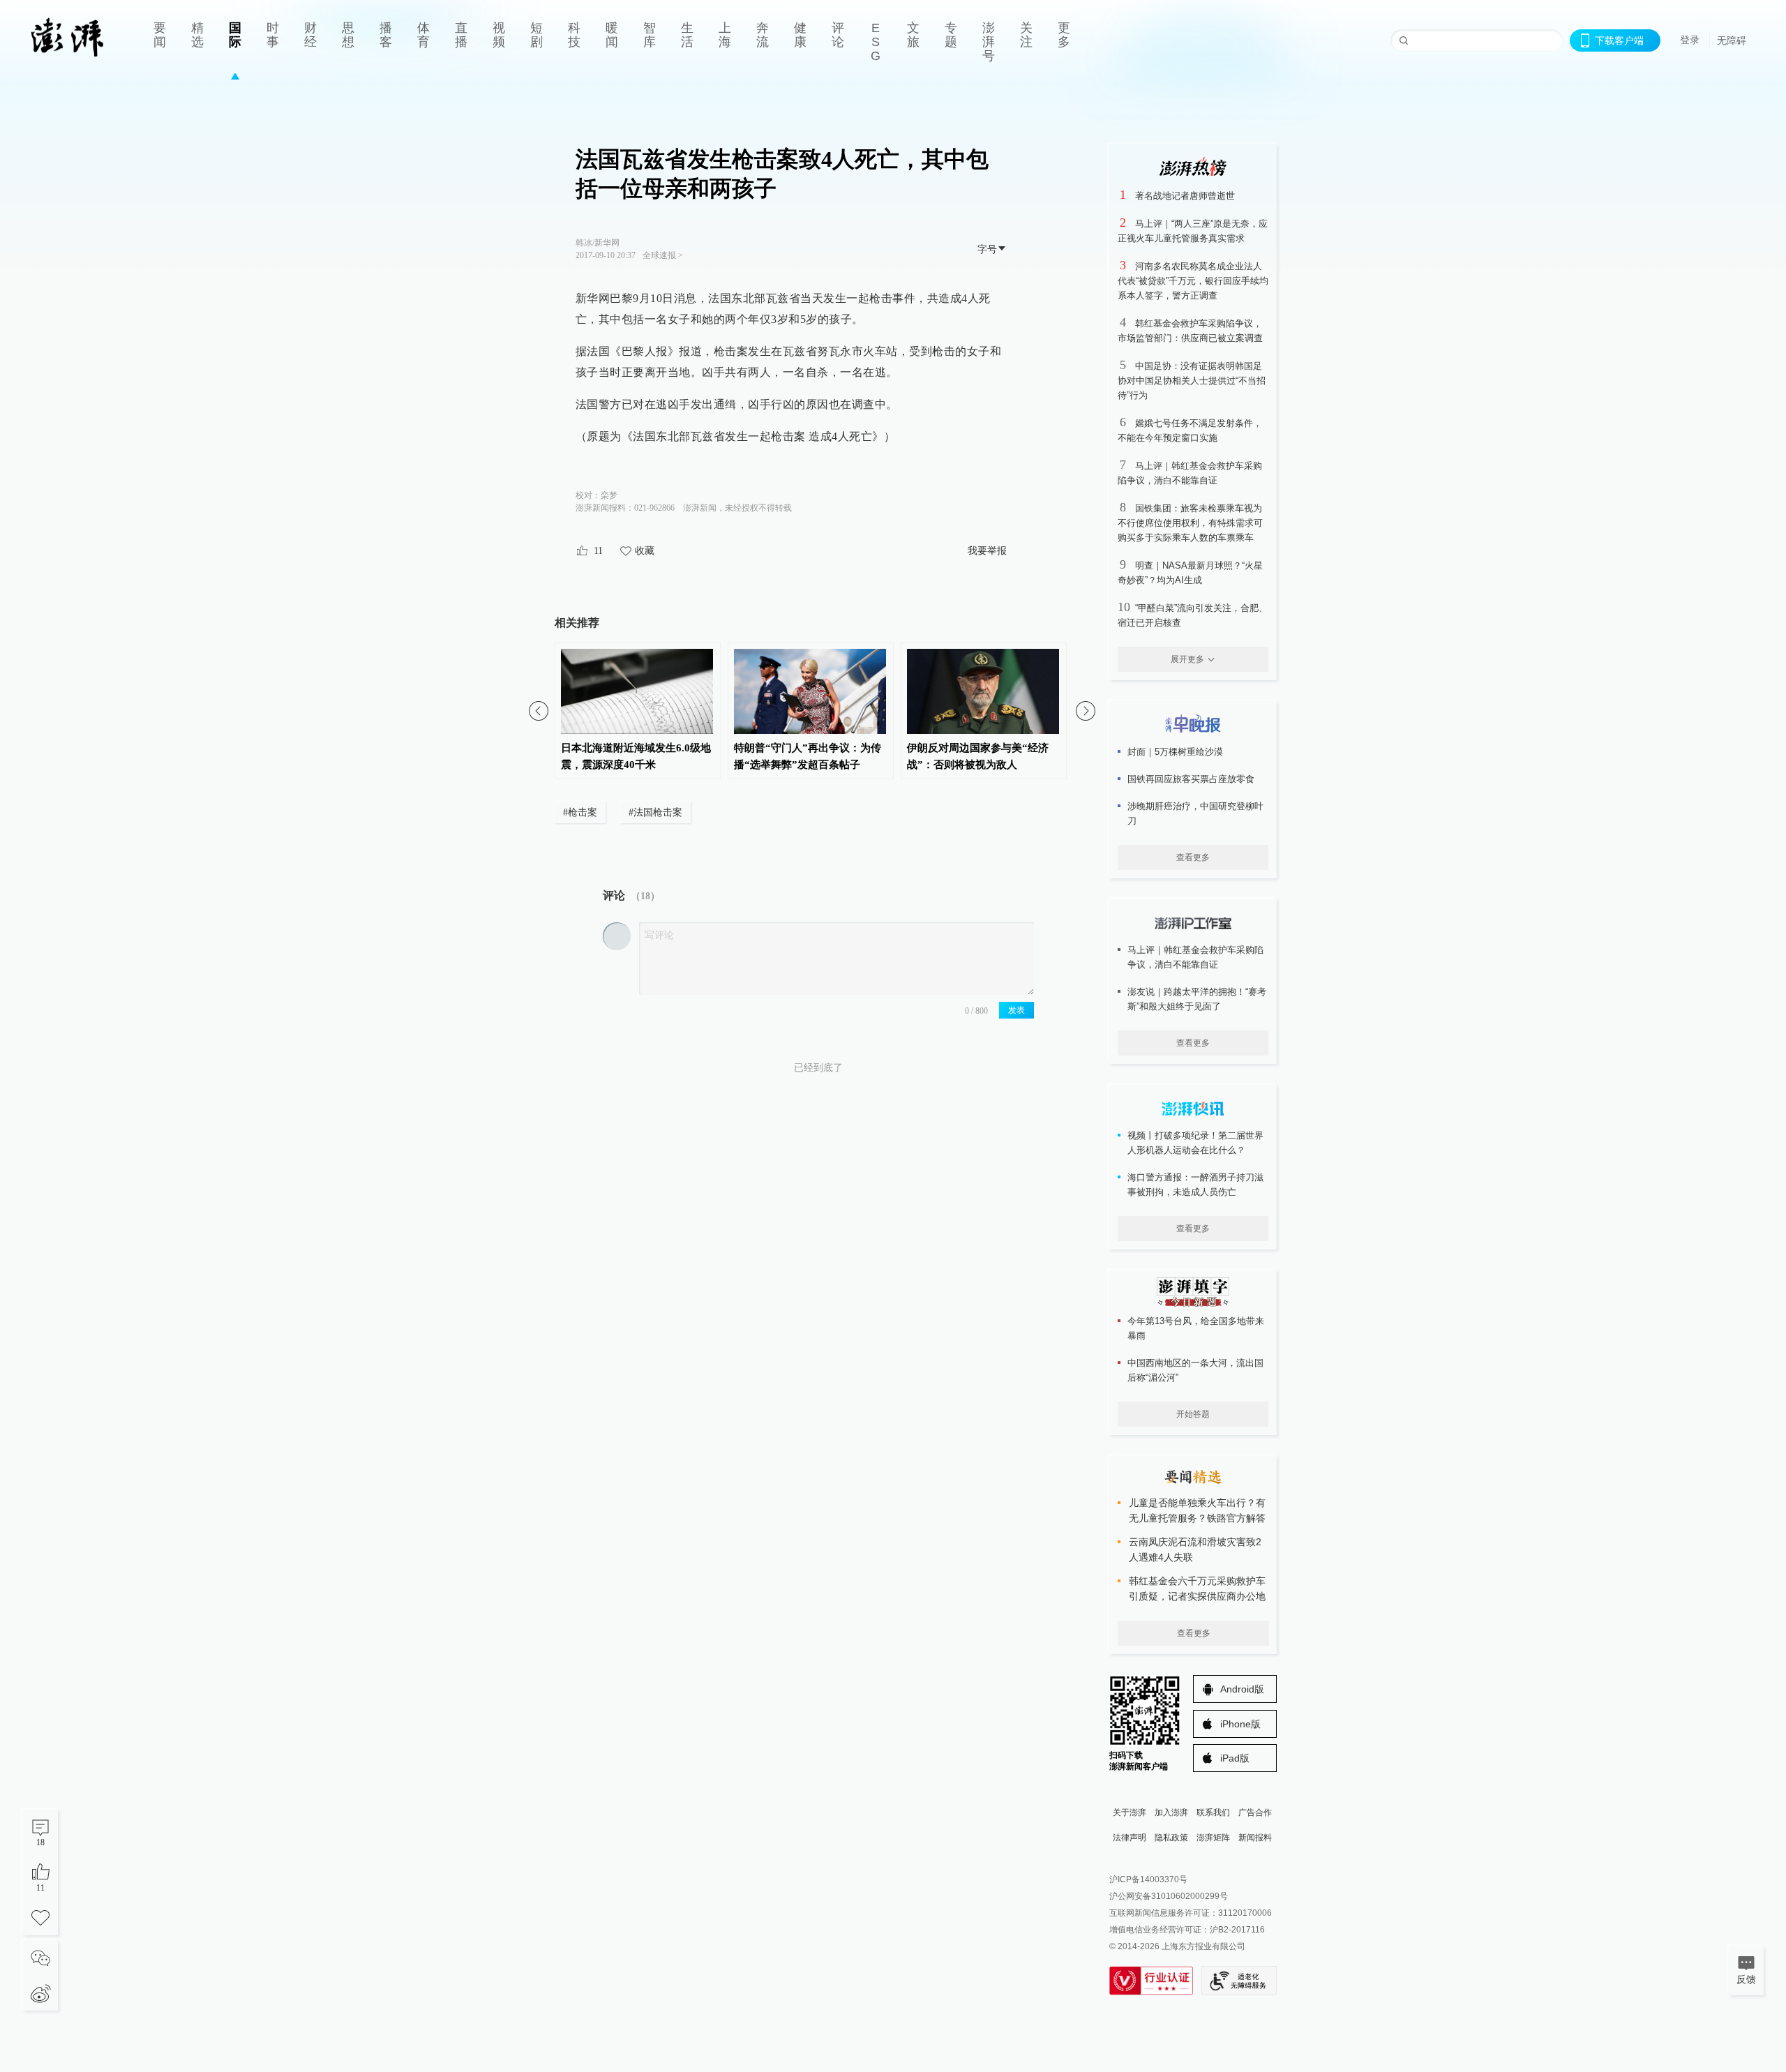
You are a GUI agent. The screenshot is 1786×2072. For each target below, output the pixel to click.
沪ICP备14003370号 (1148, 1879)
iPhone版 (1240, 1724)
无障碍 (1732, 40)
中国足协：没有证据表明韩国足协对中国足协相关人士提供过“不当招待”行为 (1192, 381)
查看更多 (1193, 857)
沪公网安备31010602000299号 (1169, 1896)
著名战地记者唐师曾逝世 (1185, 196)
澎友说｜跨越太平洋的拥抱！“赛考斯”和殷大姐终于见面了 (1197, 999)
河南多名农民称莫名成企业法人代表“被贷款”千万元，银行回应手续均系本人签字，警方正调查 (1193, 281)
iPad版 (1235, 1758)
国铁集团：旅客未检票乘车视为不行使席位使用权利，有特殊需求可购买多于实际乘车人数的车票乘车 (1190, 523)
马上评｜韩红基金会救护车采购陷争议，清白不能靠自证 (1195, 957)
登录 (1690, 40)
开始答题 (1193, 1414)
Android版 (1242, 1689)
